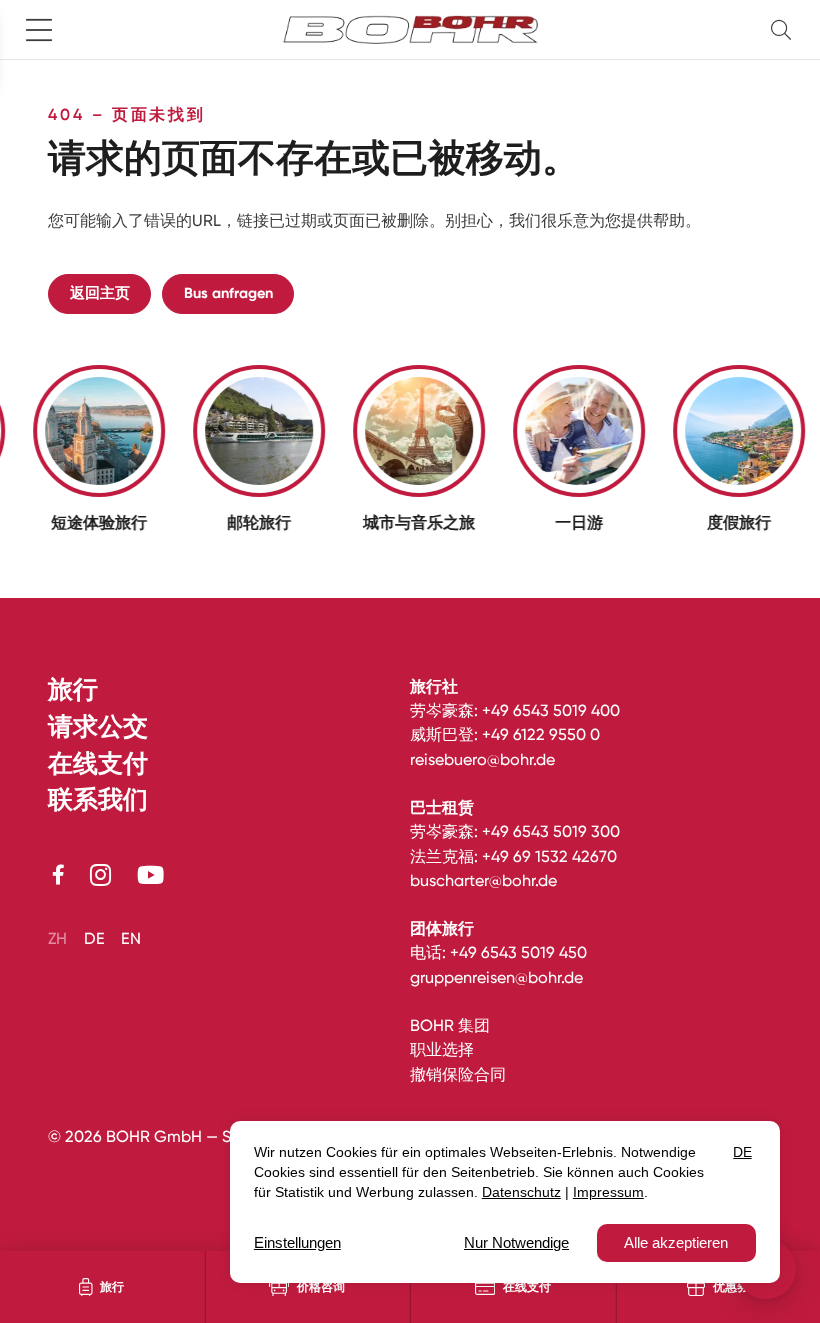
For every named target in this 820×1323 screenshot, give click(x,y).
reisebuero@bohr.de (482, 759)
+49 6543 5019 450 (518, 952)
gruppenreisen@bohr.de (496, 977)
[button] (785, 29)
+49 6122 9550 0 (541, 734)
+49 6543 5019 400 (551, 710)
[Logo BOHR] (410, 30)
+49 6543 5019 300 (551, 831)
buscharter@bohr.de (483, 880)
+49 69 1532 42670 (549, 856)
